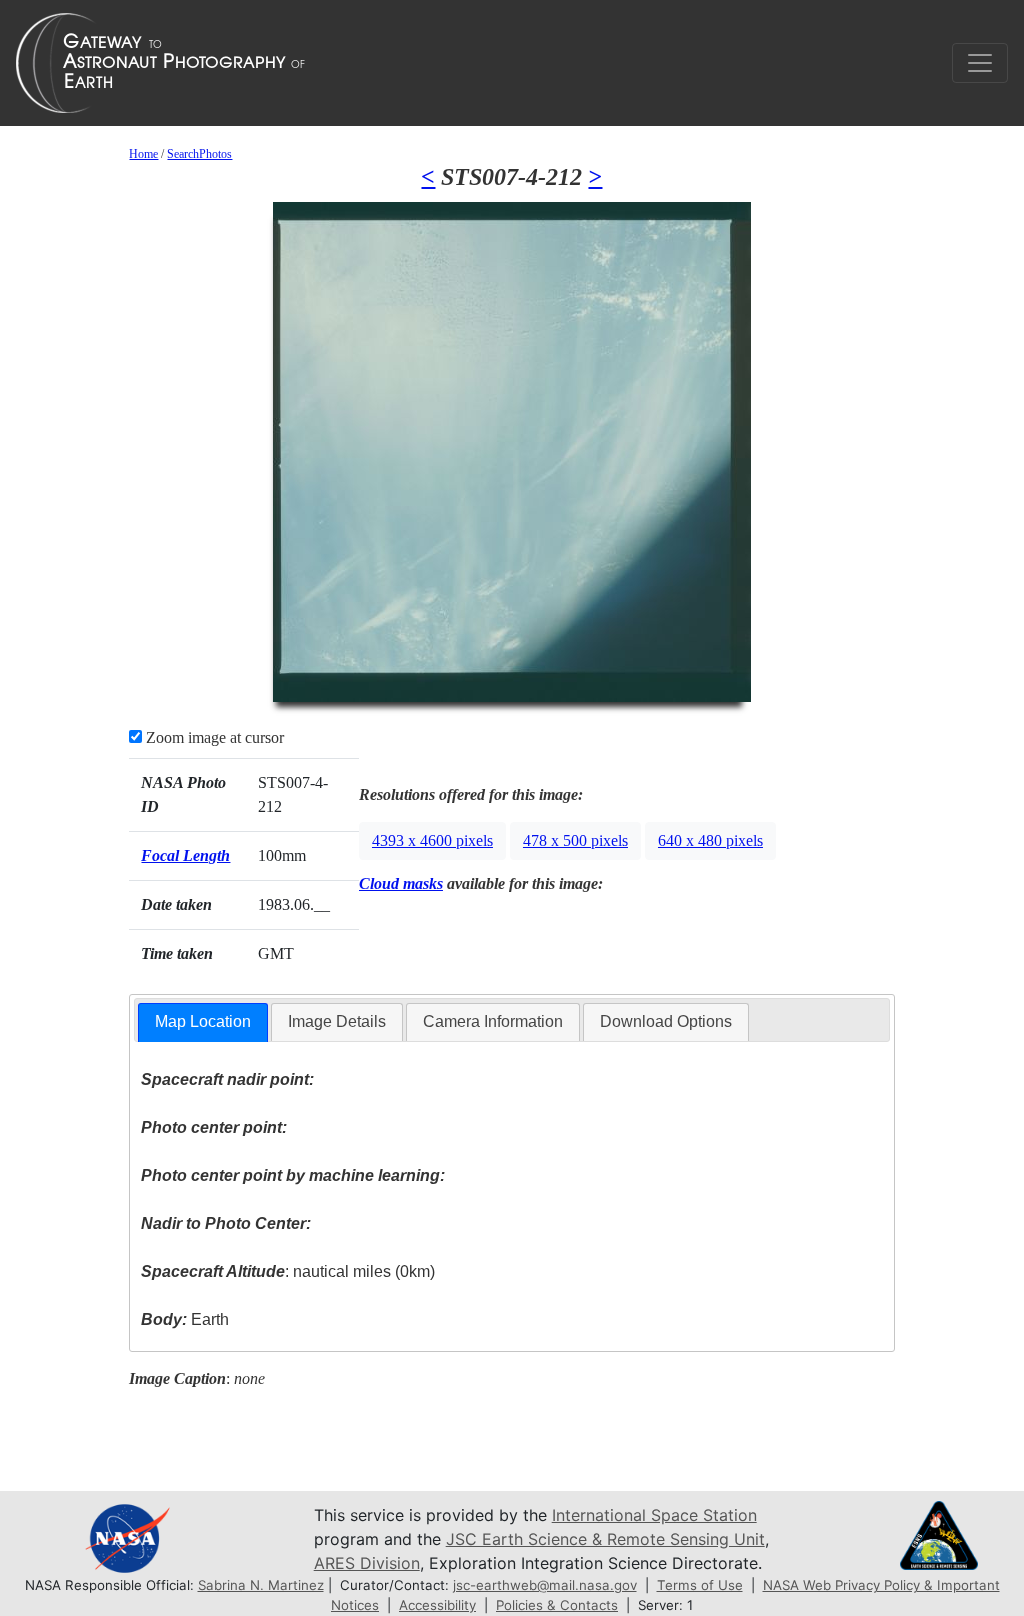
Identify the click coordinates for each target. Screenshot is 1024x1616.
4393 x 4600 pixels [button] (432, 840)
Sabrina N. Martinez (261, 1585)
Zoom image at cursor (213, 737)
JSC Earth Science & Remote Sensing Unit (605, 1539)
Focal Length (185, 855)
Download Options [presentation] (666, 1021)
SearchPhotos (199, 154)
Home (143, 154)
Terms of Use (700, 1585)
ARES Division (367, 1563)
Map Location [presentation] (203, 1021)
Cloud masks (401, 883)
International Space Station (654, 1515)
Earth (185, 1319)
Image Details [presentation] (337, 1021)
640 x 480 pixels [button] (710, 840)
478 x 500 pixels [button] (575, 840)
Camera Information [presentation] (493, 1021)
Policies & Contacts (557, 1605)
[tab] (203, 1022)
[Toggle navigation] (980, 63)
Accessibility (437, 1605)
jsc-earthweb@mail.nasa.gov (545, 1585)
